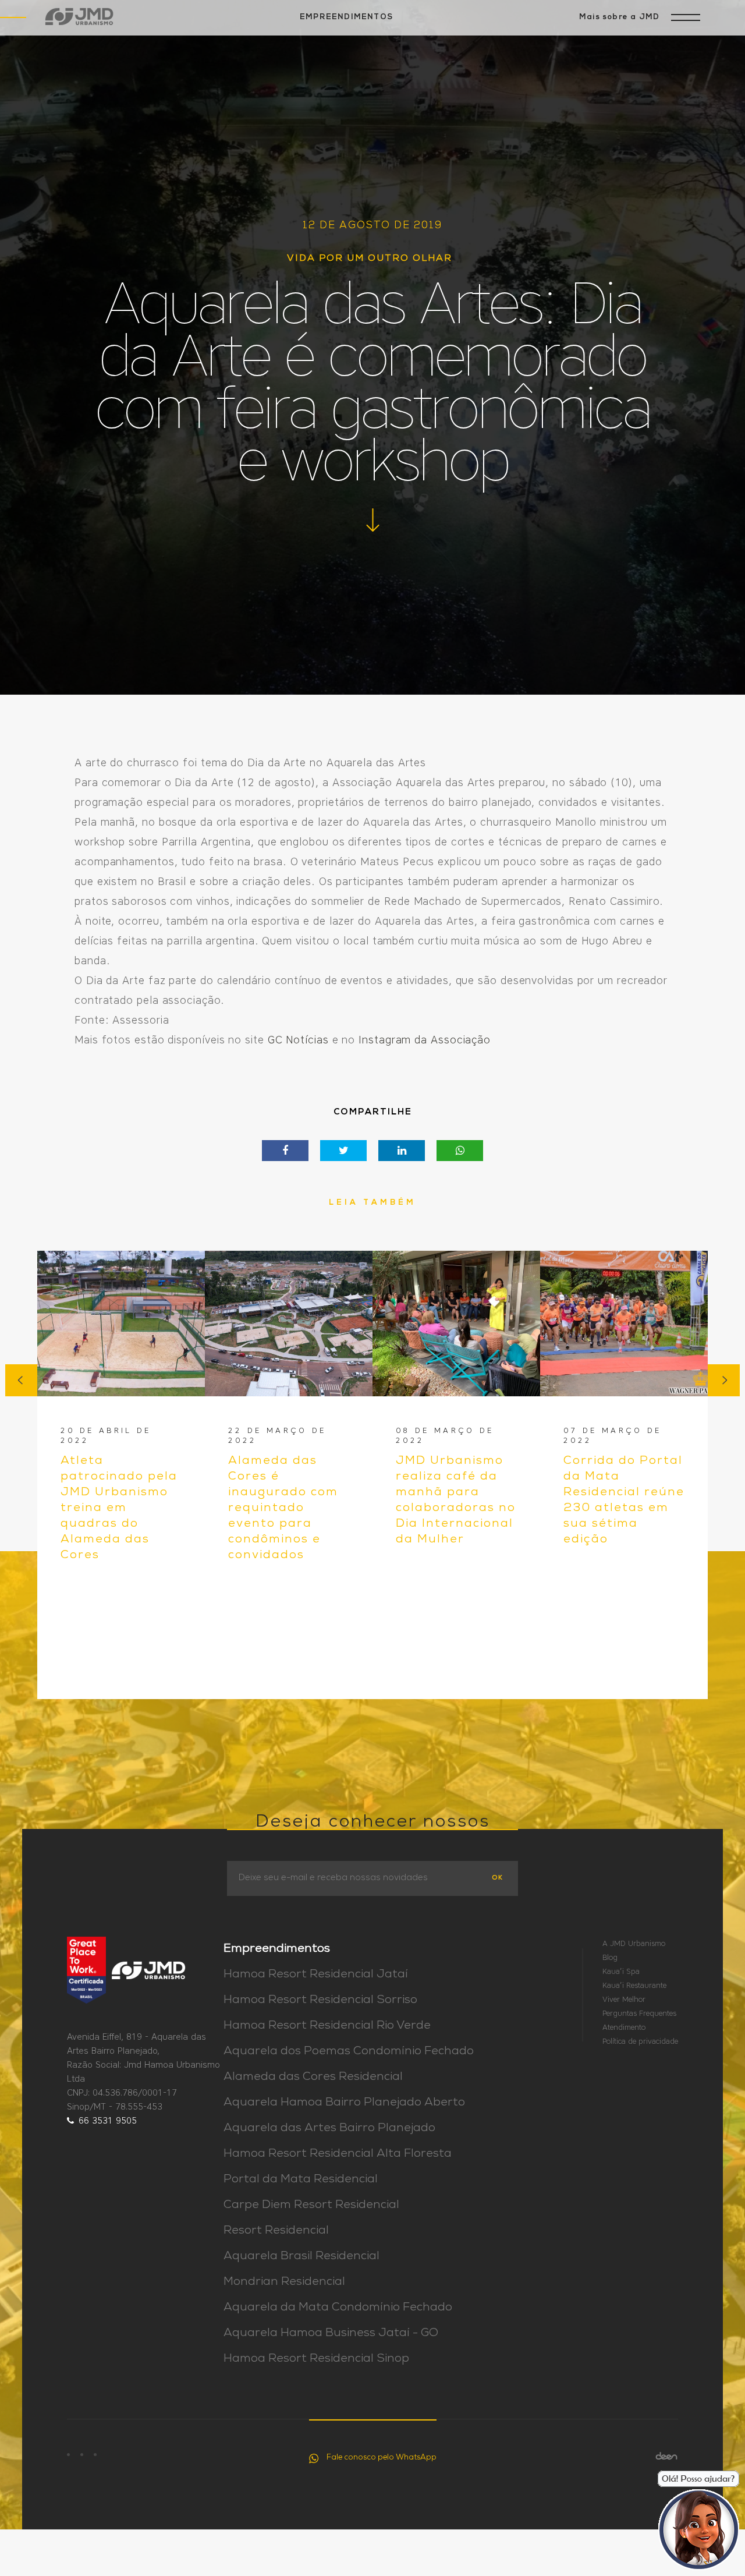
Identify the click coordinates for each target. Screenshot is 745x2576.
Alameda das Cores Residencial (313, 2078)
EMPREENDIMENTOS (346, 17)
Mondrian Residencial (284, 2283)
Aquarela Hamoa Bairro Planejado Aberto (344, 2103)
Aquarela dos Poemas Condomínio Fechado (349, 2052)
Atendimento (624, 2027)
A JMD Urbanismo (634, 1943)
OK (497, 1878)
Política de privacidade (640, 2041)
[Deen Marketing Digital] (666, 2456)
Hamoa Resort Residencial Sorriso (320, 2001)
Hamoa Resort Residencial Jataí (316, 1975)
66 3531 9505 (108, 2121)
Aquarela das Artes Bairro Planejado (329, 2129)
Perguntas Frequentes (639, 2013)
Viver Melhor (624, 1999)
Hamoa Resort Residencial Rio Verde (327, 2026)
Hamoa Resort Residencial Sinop (316, 2359)
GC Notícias (298, 1040)
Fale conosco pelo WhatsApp (382, 2458)
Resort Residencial (276, 2231)
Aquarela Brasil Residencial (301, 2257)
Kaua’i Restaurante (634, 1985)
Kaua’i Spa (621, 1971)
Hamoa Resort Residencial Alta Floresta (338, 2154)
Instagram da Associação (425, 1040)
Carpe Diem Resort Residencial (311, 2206)
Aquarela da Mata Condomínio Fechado (338, 2308)
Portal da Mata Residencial (301, 2180)
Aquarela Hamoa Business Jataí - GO (331, 2334)
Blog (610, 1957)
